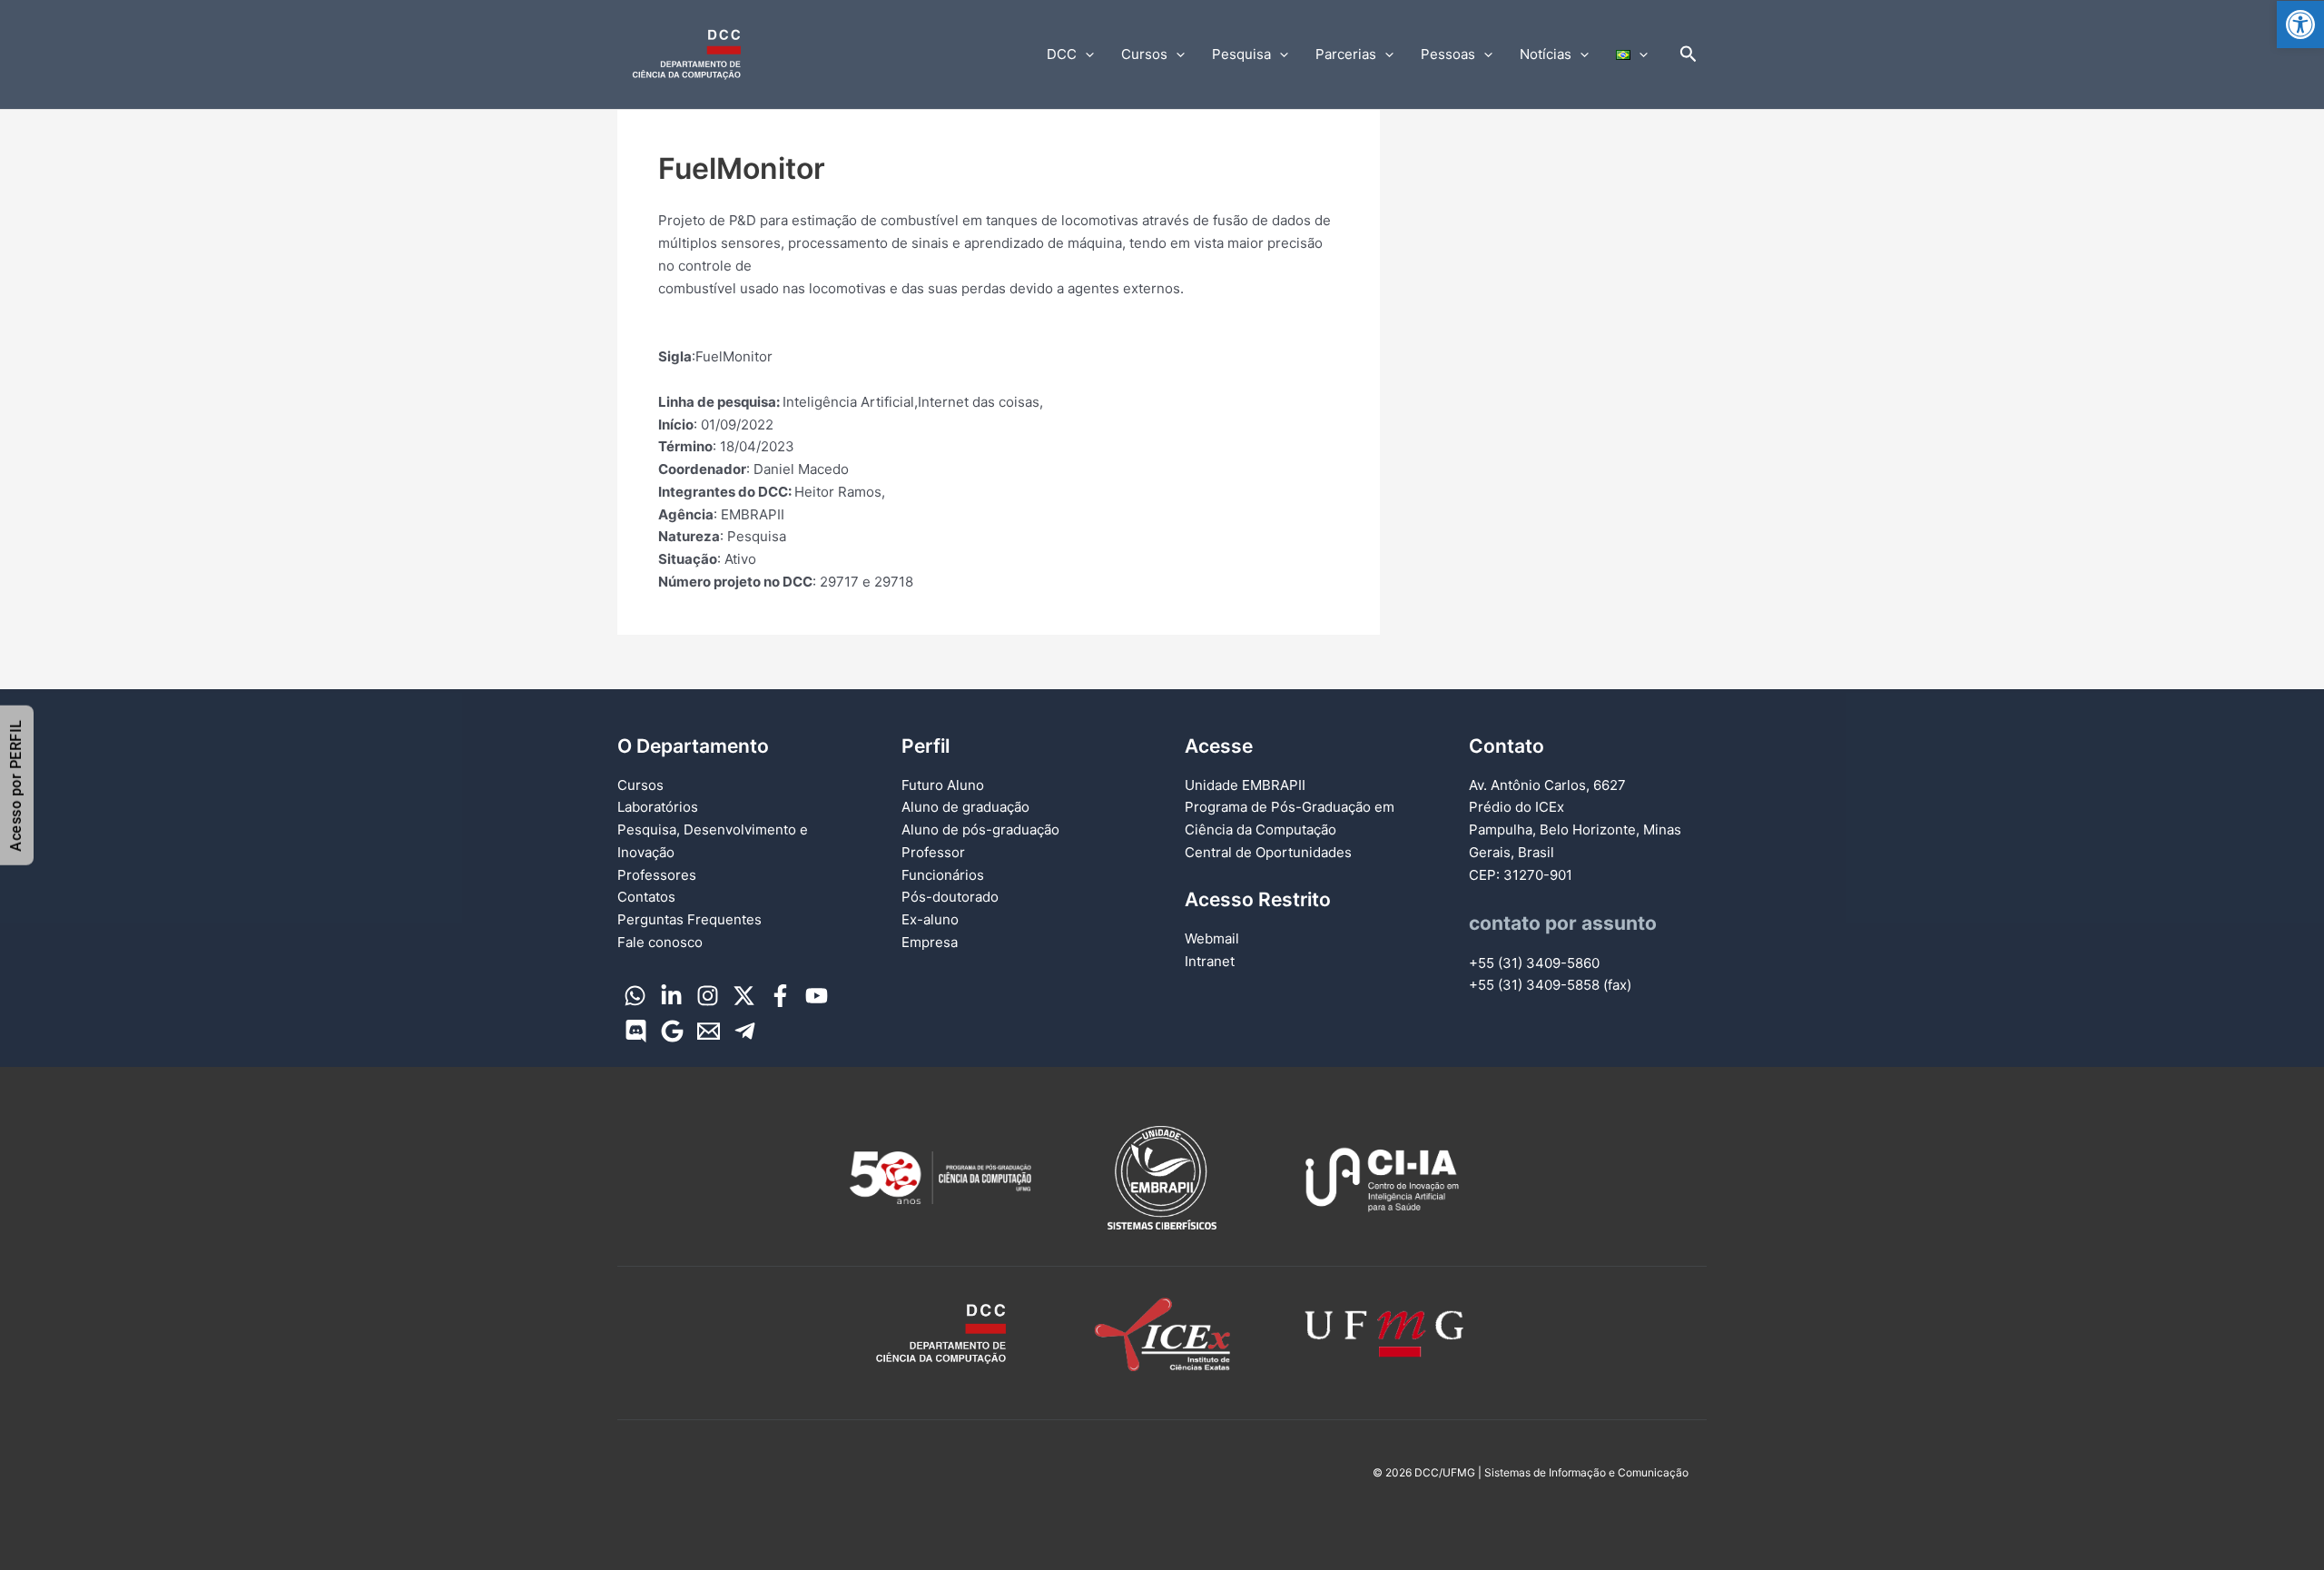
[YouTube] (817, 996)
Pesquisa (1241, 54)
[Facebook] (780, 996)
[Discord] (636, 1031)
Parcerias (1346, 54)
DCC (1062, 54)
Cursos (1144, 54)
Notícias (1546, 54)
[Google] (672, 1031)
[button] (2300, 25)
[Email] (709, 1031)
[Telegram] (745, 1031)
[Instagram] (708, 996)
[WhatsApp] (635, 996)
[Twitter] (744, 996)
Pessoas (1448, 54)
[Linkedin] (671, 996)
